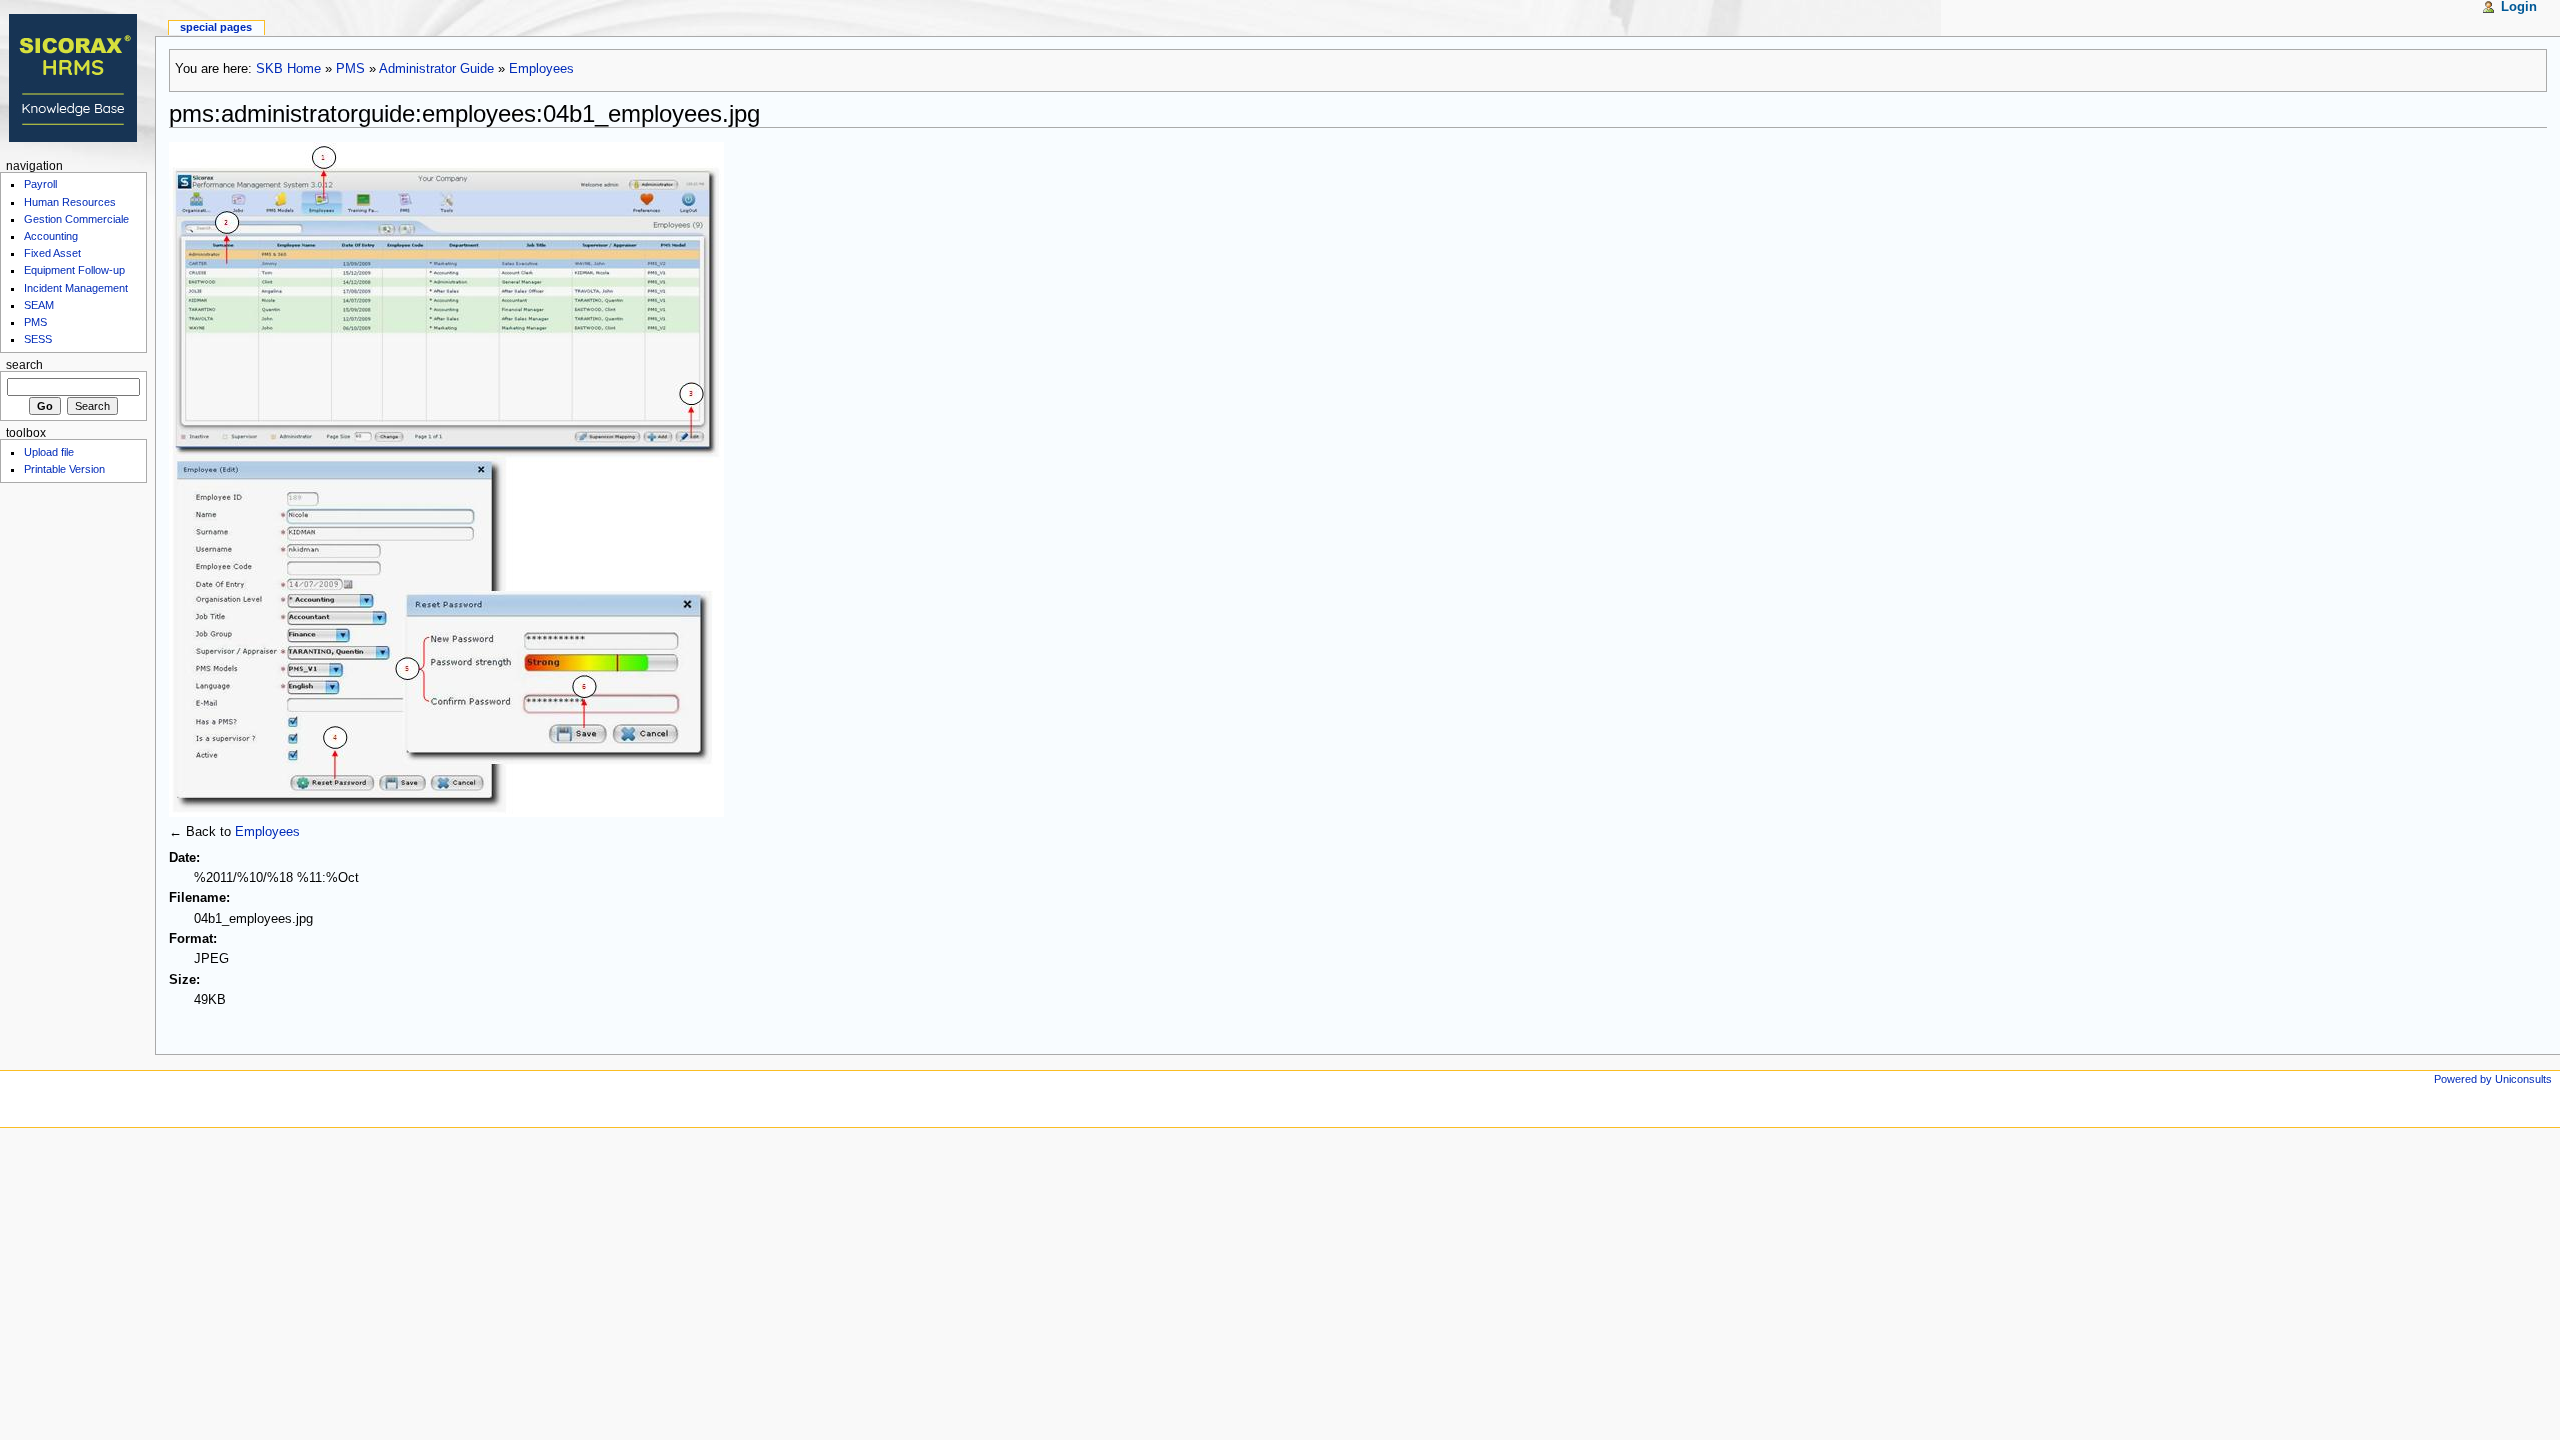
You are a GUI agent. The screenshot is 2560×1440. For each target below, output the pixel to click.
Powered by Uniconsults (2493, 1079)
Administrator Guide (436, 69)
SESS (38, 339)
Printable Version (64, 469)
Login (2519, 7)
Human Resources (70, 202)
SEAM (39, 305)
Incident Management (76, 288)
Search (24, 365)
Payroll (40, 184)
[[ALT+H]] (77, 77)
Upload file (49, 452)
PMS (350, 69)
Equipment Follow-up (74, 270)
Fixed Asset (52, 253)
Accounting (51, 236)
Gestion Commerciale (76, 219)
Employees (541, 69)
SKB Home (288, 69)
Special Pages (216, 27)
